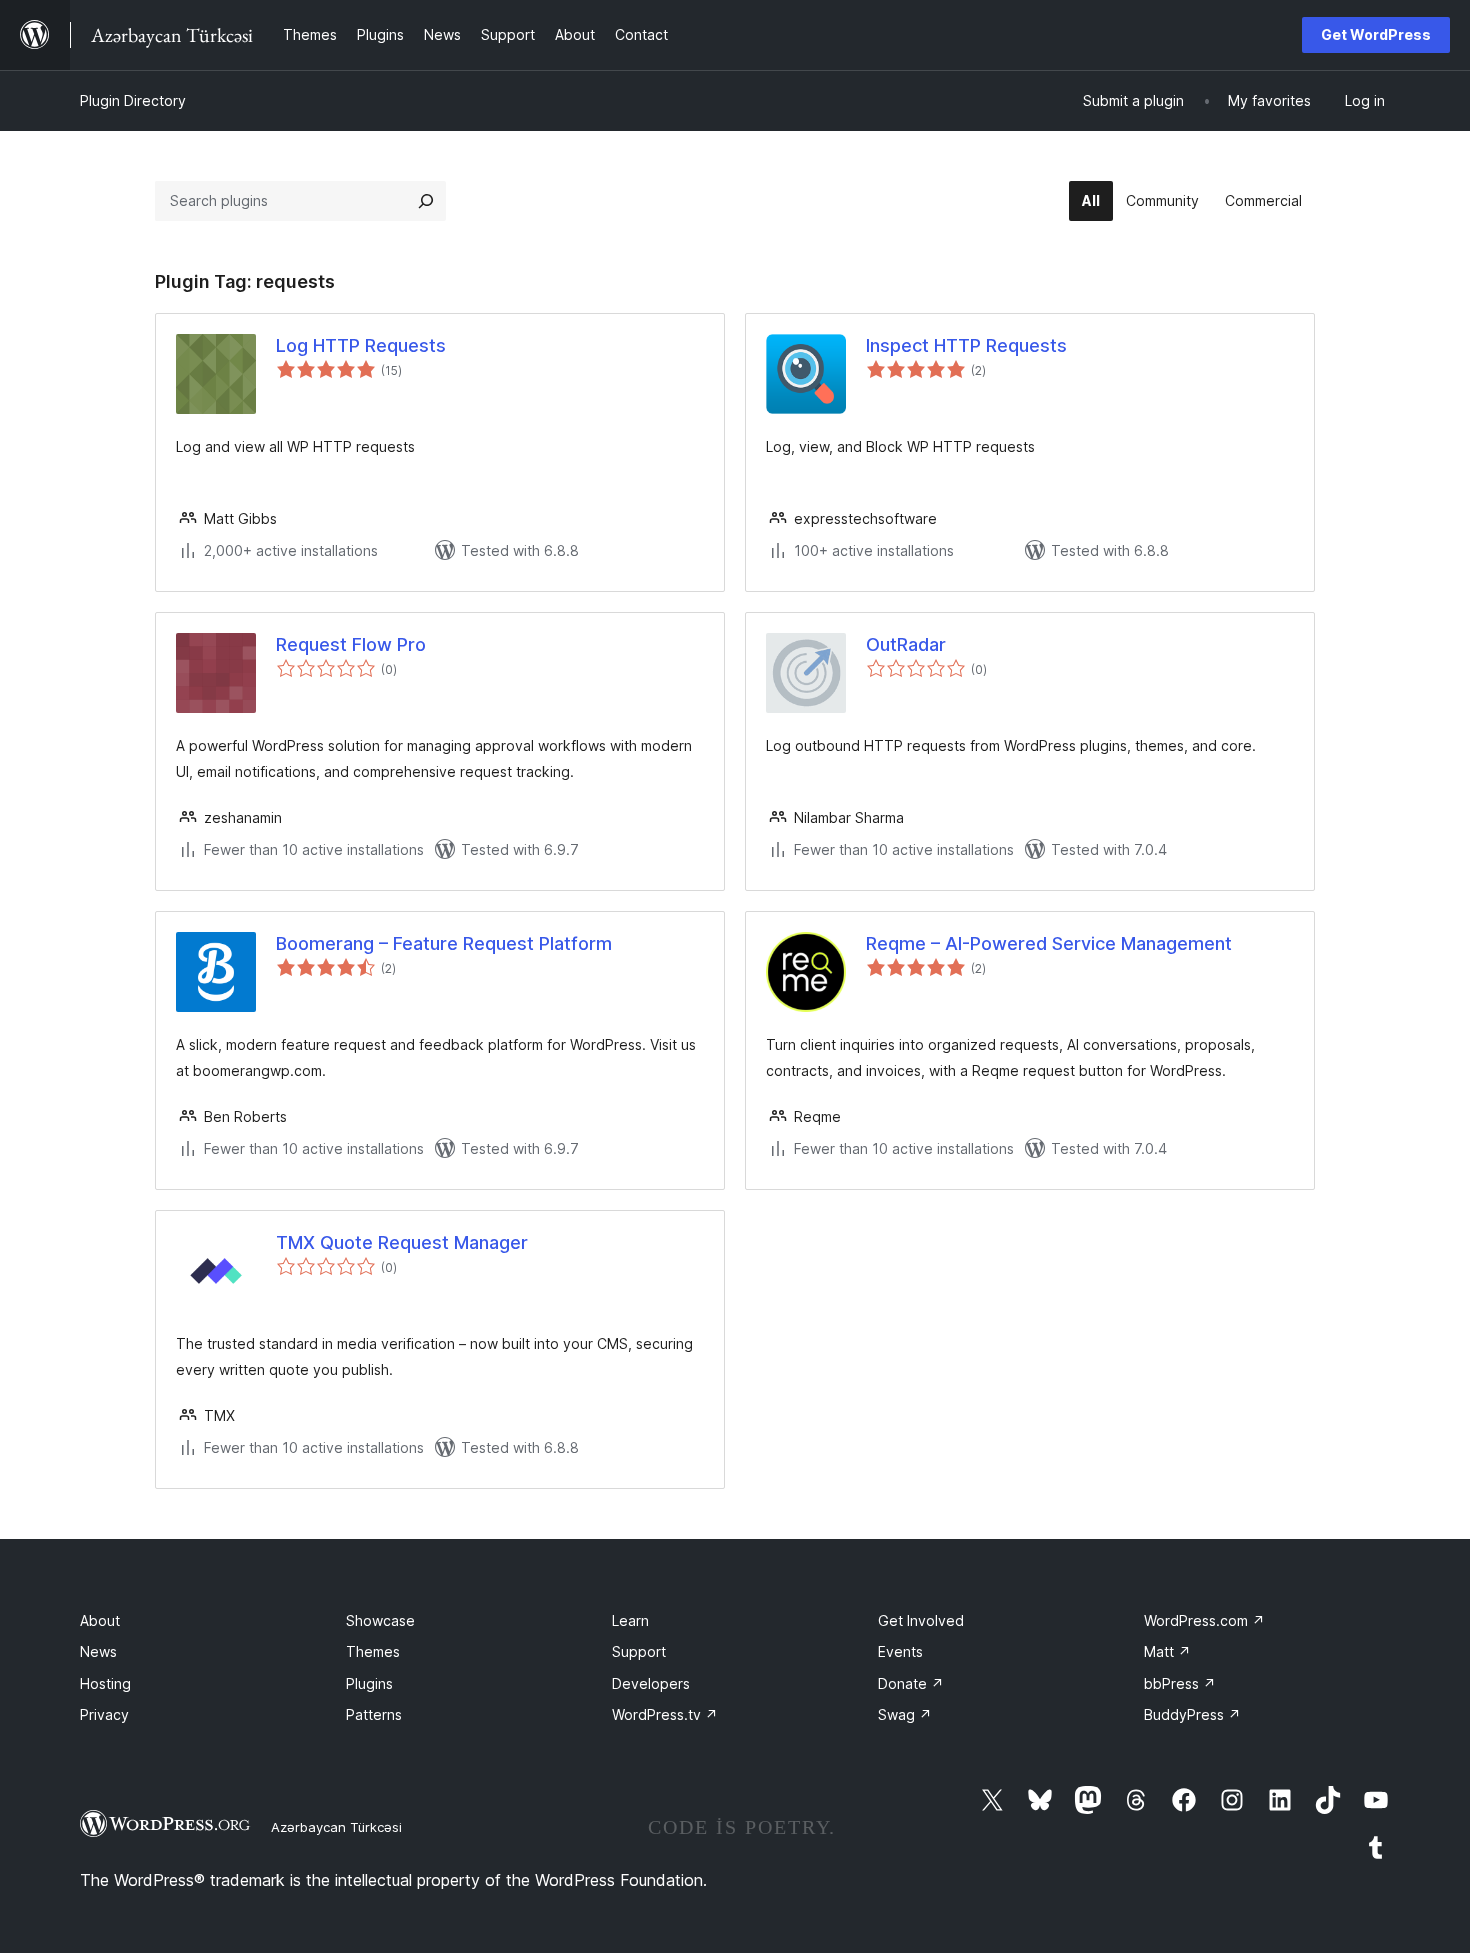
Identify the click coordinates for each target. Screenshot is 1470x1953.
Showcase (380, 1620)
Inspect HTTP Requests (966, 345)
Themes (373, 1651)
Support (639, 1651)
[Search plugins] (426, 201)
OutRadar (906, 644)
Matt (1167, 1651)
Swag (905, 1714)
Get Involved (921, 1620)
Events (900, 1651)
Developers (651, 1683)
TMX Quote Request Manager (402, 1242)
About (100, 1620)
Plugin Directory (133, 100)
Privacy (104, 1714)
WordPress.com (1204, 1620)
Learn (630, 1620)
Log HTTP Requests (361, 345)
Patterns (374, 1714)
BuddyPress (1192, 1714)
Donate (911, 1683)
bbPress (1180, 1683)
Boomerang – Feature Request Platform (444, 943)
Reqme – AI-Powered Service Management (1049, 943)
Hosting (105, 1683)
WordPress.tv (665, 1714)
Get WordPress (1376, 34)
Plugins (369, 1683)
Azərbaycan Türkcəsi (336, 1827)
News (98, 1651)
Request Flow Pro (351, 644)
